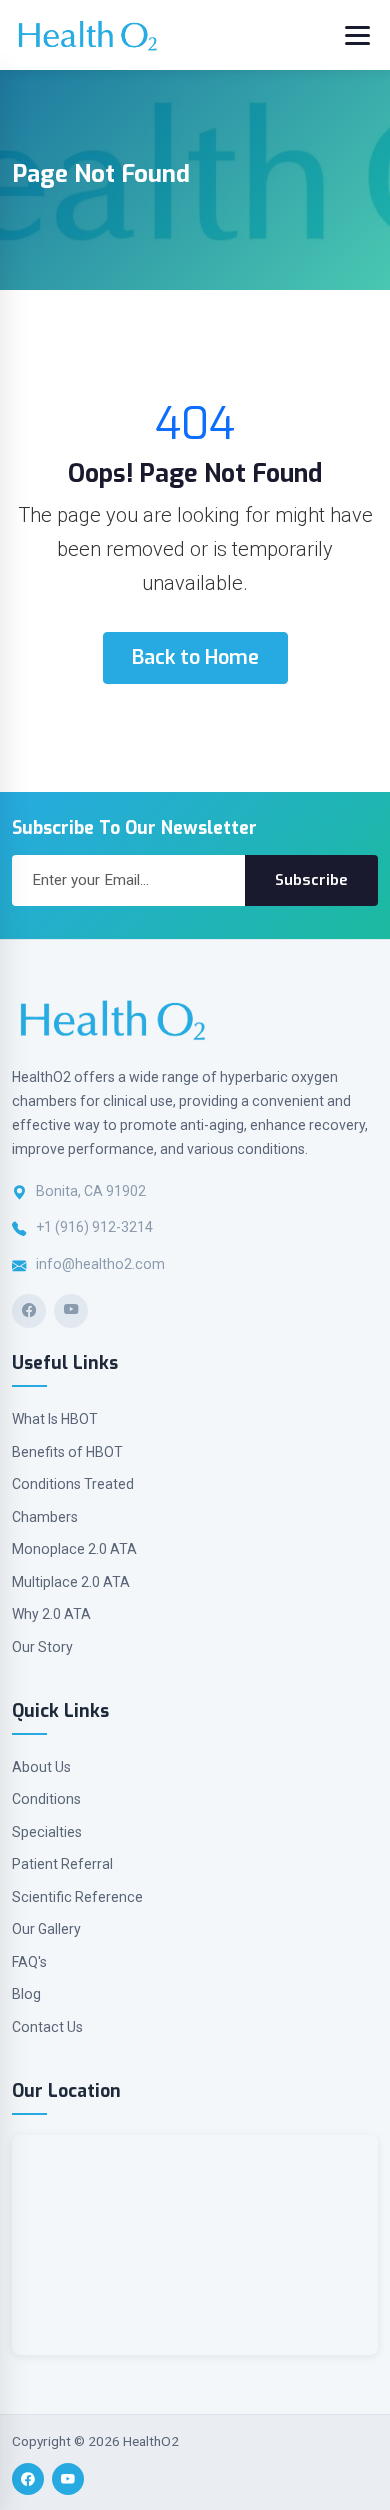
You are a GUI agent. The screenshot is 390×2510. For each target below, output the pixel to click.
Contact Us (47, 2027)
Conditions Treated (73, 1484)
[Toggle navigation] (357, 35)
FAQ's (29, 1962)
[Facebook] (29, 1311)
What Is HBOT (55, 1419)
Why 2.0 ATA (51, 1614)
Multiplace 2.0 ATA (71, 1582)
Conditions (46, 1799)
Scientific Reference (77, 1897)
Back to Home (195, 657)
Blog (26, 1994)
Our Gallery (46, 1929)
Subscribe (311, 880)
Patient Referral (62, 1864)
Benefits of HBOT (67, 1452)
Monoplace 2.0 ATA (74, 1549)
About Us (41, 1767)
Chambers (45, 1517)
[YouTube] (71, 1311)
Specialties (47, 1832)
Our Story (42, 1647)
